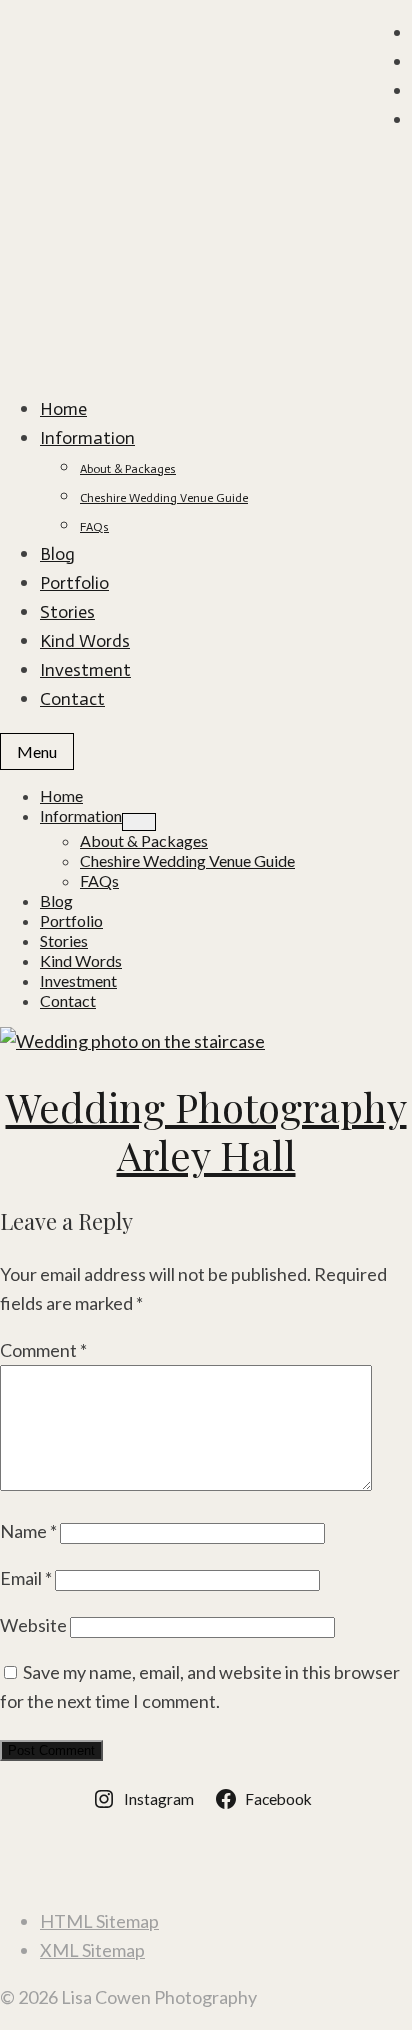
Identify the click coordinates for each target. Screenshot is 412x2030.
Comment (43, 1350)
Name (28, 1531)
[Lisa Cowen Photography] (206, 187)
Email (26, 1578)
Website (33, 1625)
